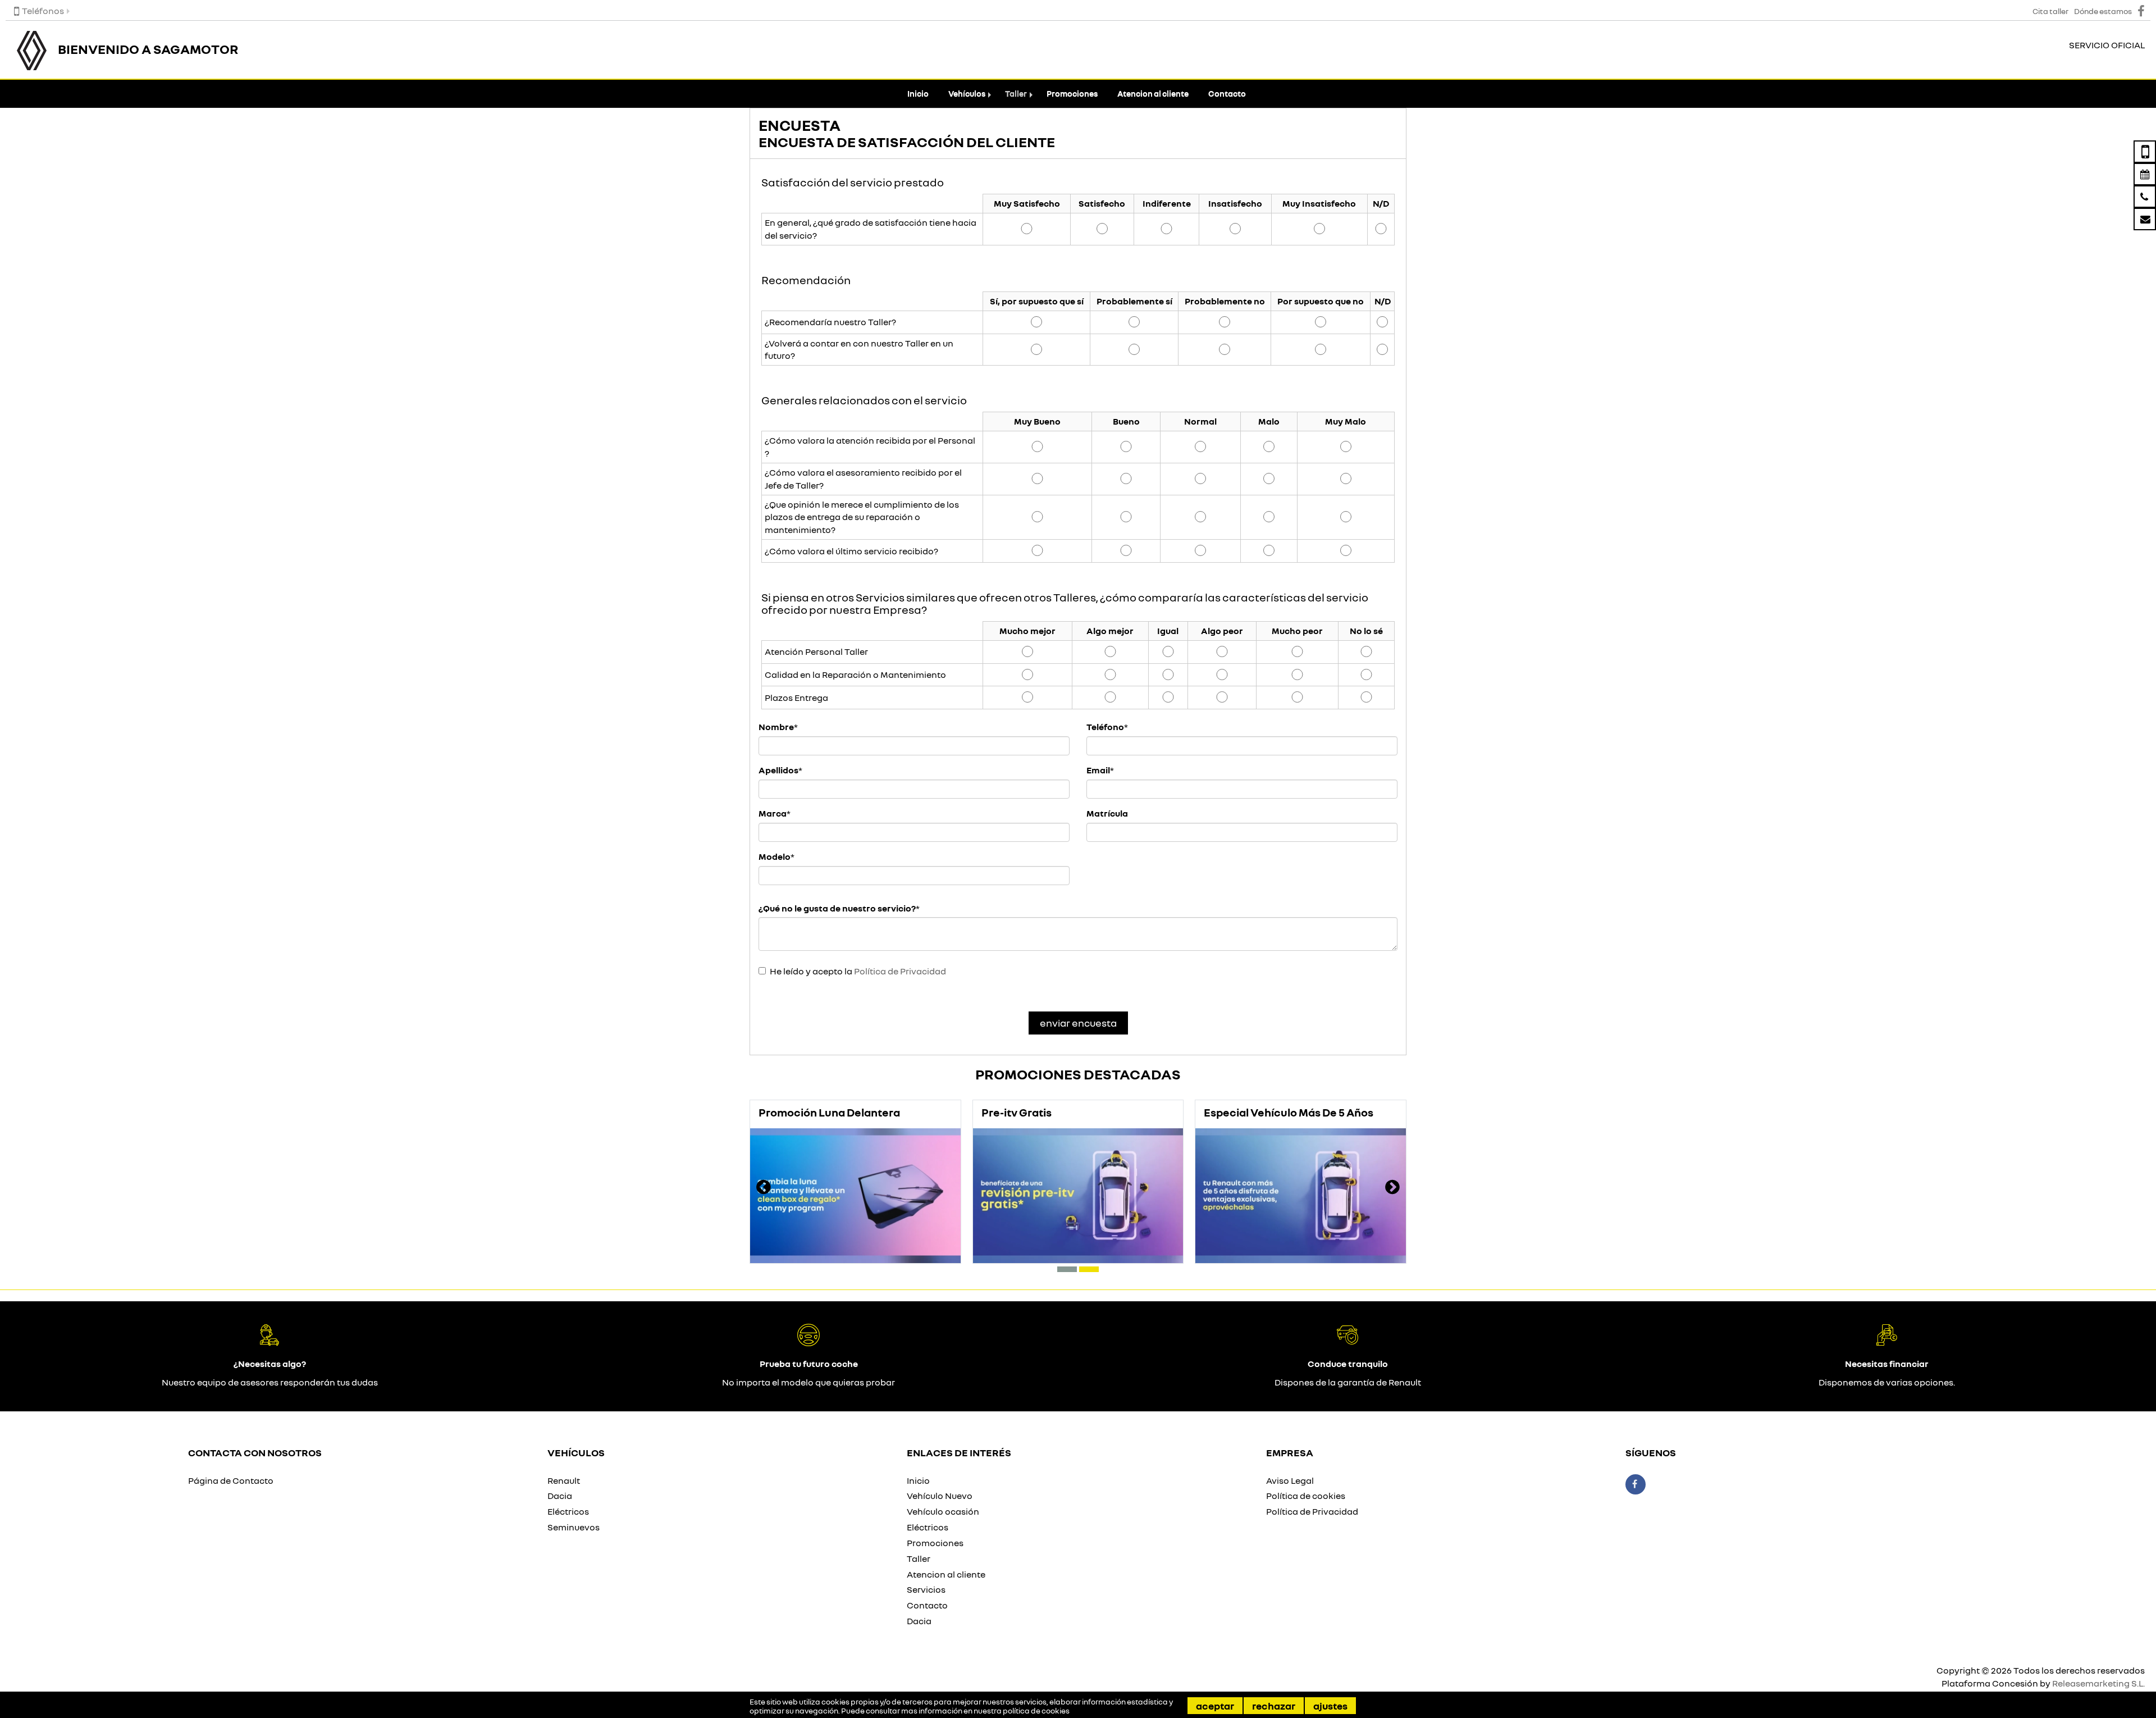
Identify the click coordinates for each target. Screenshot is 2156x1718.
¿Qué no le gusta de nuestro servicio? (837, 908)
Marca (773, 813)
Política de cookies (1306, 1496)
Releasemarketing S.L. (2098, 1683)
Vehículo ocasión (943, 1511)
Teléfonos (43, 11)
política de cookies (1036, 1711)
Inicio (918, 94)
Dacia (560, 1496)
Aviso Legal (1290, 1480)
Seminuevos (574, 1527)
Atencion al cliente (1153, 94)
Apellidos (778, 770)
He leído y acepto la (858, 971)
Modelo (775, 856)
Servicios (926, 1589)
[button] (1067, 1269)
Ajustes (1330, 1706)
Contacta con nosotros (255, 1452)
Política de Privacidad (900, 971)
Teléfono (1105, 727)
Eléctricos (568, 1511)
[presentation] (764, 1188)
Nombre (776, 727)
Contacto (1227, 94)
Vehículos (967, 94)
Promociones (1072, 94)
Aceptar (1215, 1706)
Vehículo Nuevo (940, 1496)
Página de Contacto (231, 1480)
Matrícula (1107, 813)
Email (1098, 770)
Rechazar (1274, 1706)
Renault (564, 1480)
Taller (1016, 94)
